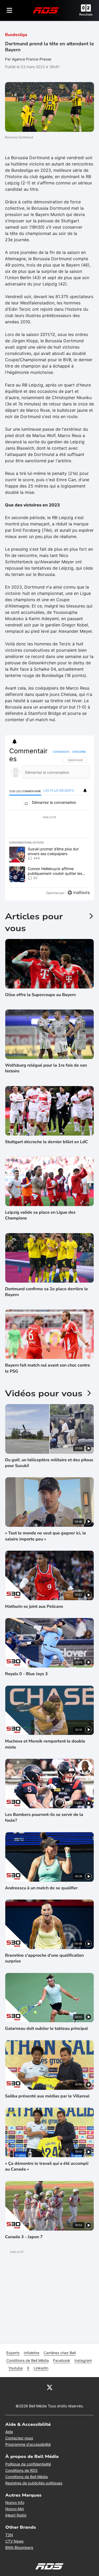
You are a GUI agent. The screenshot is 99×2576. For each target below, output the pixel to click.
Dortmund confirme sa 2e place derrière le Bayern (46, 1292)
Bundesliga (16, 35)
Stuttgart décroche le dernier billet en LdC (46, 1142)
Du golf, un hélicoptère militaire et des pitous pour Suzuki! (49, 1463)
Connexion (61, 752)
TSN (9, 2535)
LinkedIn (41, 2368)
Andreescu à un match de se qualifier (41, 1888)
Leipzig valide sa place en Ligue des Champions (40, 1215)
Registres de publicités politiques (34, 2483)
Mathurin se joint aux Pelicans (34, 1606)
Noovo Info (15, 2502)
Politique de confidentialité (28, 2464)
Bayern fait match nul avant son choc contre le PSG (48, 1368)
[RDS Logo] (46, 10)
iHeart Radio (16, 2515)
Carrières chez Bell (60, 2353)
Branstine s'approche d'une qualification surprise (44, 1958)
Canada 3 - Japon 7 (24, 2237)
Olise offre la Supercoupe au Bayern (40, 995)
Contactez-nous (19, 2438)
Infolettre (32, 2353)
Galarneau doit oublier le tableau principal (46, 2028)
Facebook (62, 2360)
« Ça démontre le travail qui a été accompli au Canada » (47, 2166)
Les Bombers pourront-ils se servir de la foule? (44, 1817)
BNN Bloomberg (19, 2547)
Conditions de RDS (21, 2470)
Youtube (16, 2368)
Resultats (86, 14)
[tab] (25, 791)
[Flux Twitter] (50, 2387)
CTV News (14, 2541)
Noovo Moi (15, 2509)
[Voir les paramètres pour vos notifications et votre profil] (15, 742)
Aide (9, 2432)
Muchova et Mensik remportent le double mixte (45, 1744)
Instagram (83, 2360)
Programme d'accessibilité (28, 2444)
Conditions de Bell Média (28, 2360)
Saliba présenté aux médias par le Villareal (47, 2096)
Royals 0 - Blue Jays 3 (26, 1674)
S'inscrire (79, 752)
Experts (13, 2353)
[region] (50, 823)
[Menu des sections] (10, 10)
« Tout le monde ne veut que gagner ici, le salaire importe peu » (46, 1536)
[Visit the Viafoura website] (79, 893)
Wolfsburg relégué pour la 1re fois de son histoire (46, 1068)
